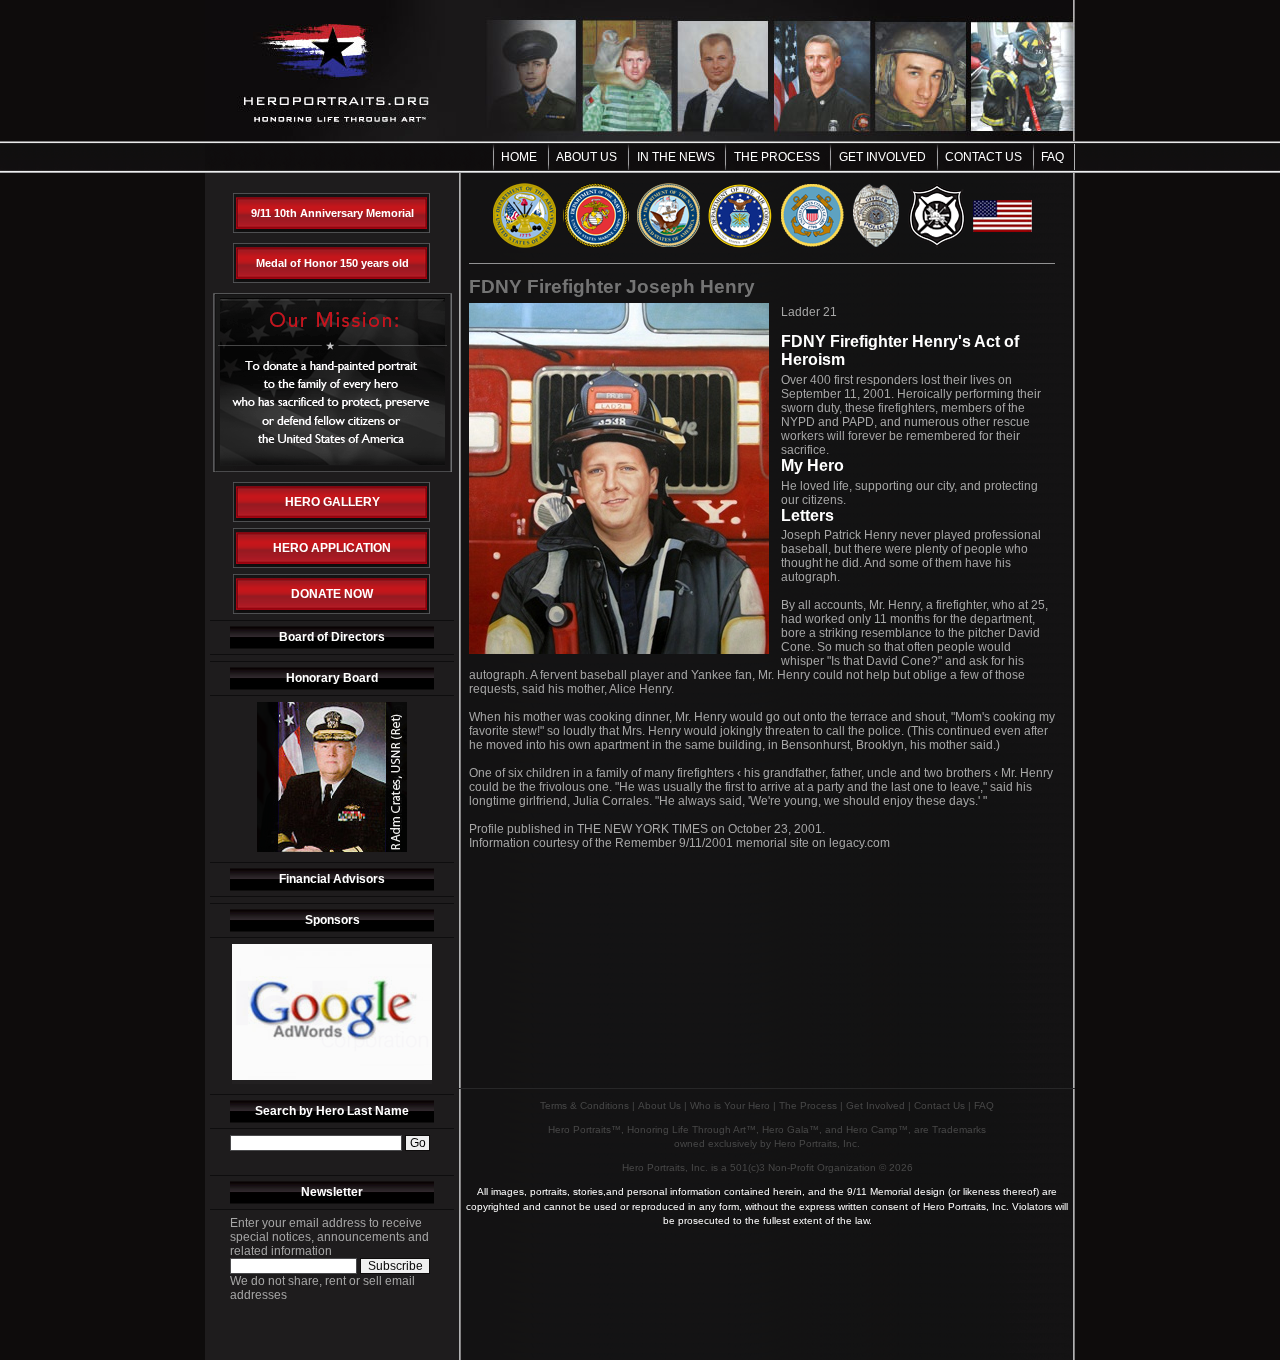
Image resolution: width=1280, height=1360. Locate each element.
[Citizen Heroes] (1002, 244)
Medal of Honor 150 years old (332, 263)
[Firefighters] (936, 244)
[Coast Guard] (812, 244)
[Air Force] (740, 244)
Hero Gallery (332, 502)
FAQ (1052, 157)
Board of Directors (332, 637)
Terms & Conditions (584, 1105)
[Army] (524, 244)
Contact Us (983, 157)
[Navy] (668, 244)
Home (519, 157)
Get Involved (882, 157)
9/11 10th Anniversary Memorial (332, 213)
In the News (676, 157)
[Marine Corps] (596, 244)
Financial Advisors (332, 879)
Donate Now (332, 594)
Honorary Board (332, 678)
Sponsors (332, 920)
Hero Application (332, 548)
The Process (777, 157)
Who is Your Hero (730, 1105)
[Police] (876, 244)
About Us (586, 157)
